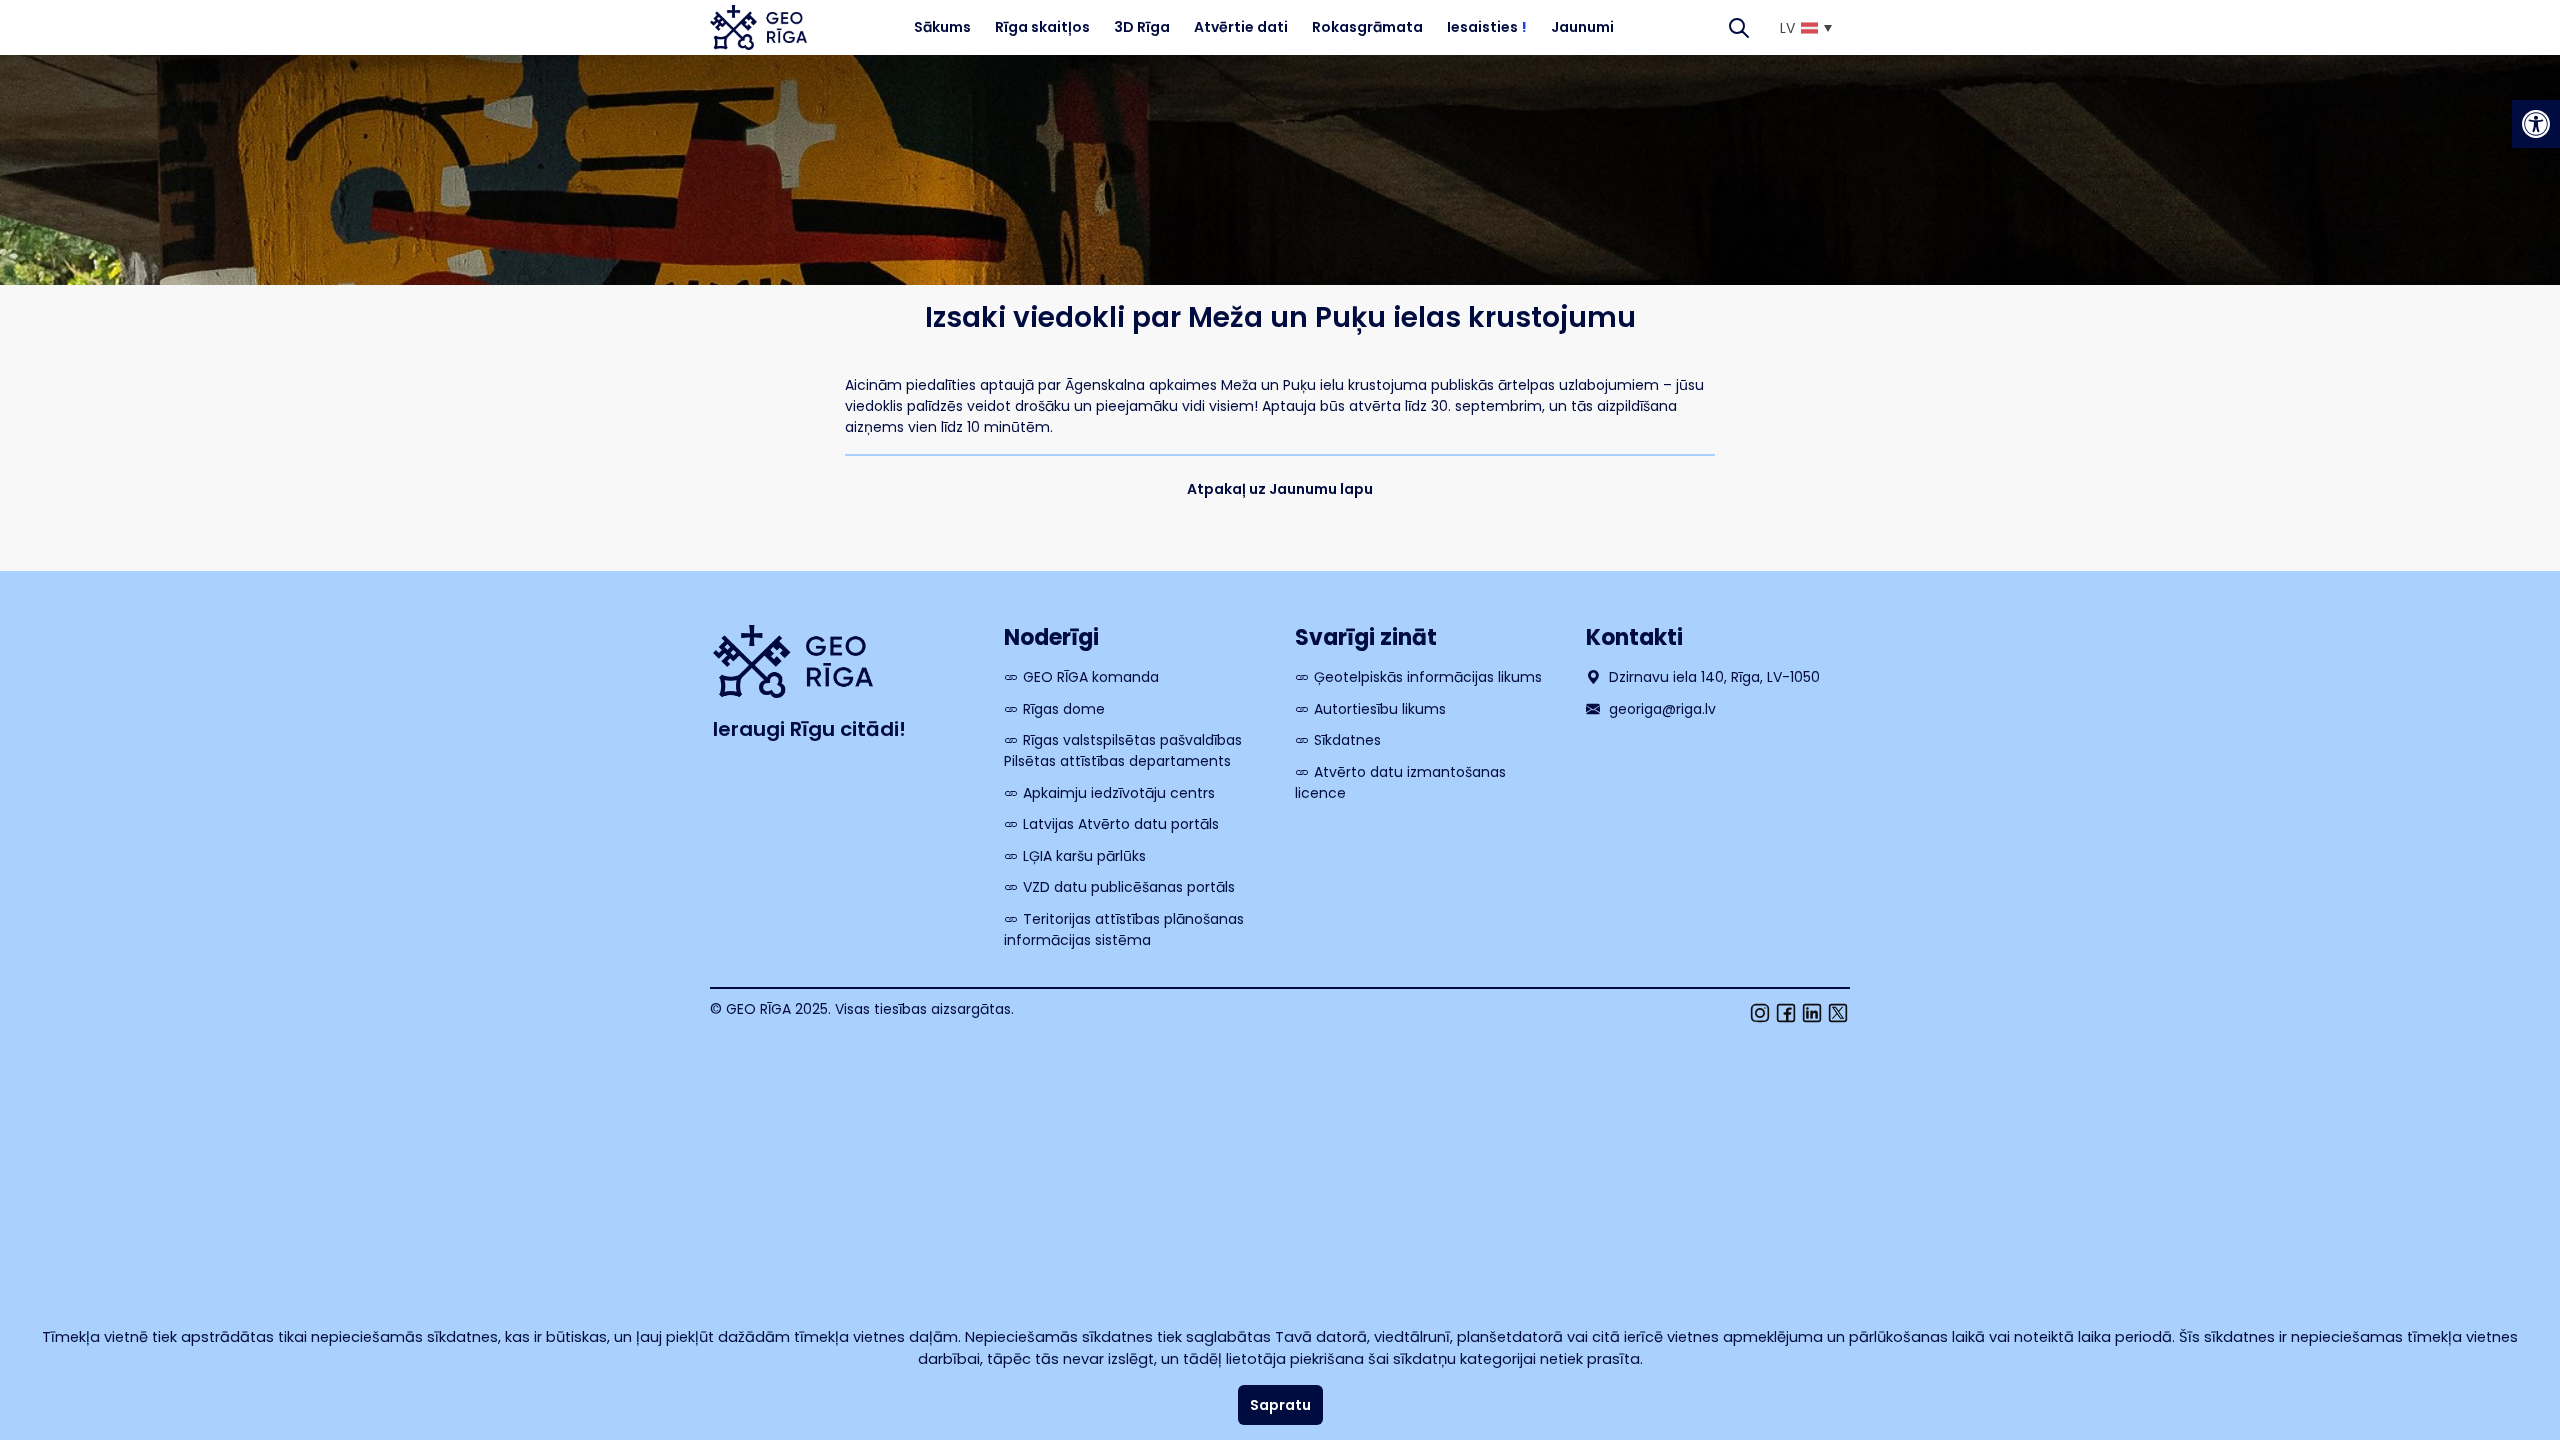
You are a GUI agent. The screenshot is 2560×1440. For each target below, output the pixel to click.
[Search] (1739, 27)
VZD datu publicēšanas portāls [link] (1129, 887)
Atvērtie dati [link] (1241, 27)
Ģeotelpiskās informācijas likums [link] (1428, 677)
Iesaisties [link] (1487, 27)
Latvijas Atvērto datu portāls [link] (1121, 824)
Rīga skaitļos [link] (1042, 27)
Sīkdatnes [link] (1347, 740)
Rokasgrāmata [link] (1367, 27)
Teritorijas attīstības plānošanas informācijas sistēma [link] (1124, 929)
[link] (2536, 124)
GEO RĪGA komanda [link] (1091, 677)
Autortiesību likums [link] (1380, 709)
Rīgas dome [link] (1064, 709)
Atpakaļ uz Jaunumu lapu (1280, 489)
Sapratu (1280, 1405)
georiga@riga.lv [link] (1660, 709)
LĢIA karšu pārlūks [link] (1084, 856)
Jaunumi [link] (1582, 27)
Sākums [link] (942, 27)
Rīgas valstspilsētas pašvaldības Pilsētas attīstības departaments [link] (1123, 750)
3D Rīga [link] (1142, 27)
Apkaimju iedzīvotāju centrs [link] (1119, 793)
